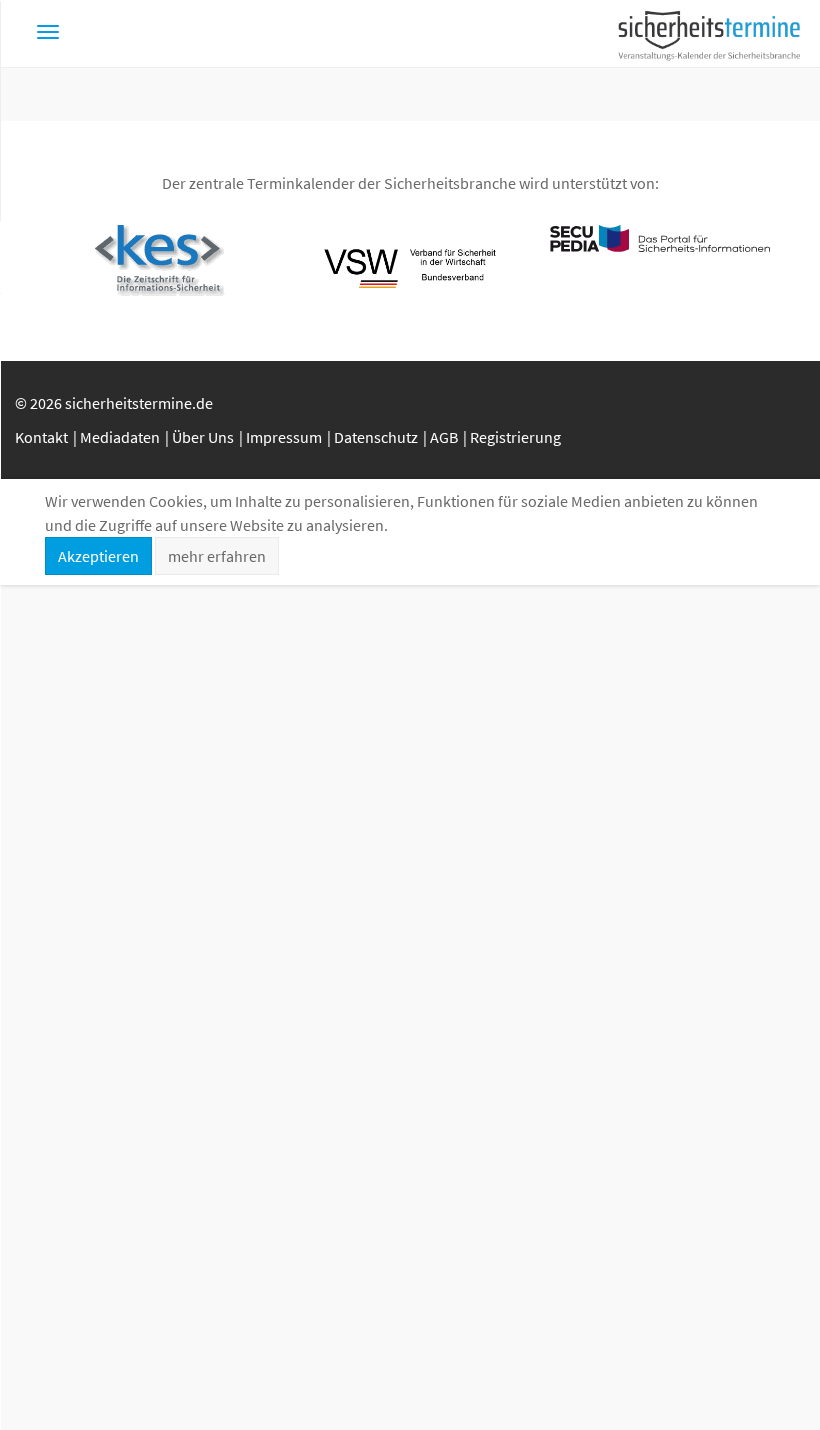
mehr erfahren (217, 556)
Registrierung (515, 437)
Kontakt (41, 437)
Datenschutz (376, 437)
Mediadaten (120, 437)
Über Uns (203, 437)
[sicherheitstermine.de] (709, 33)
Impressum (284, 437)
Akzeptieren (98, 556)
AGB (444, 437)
